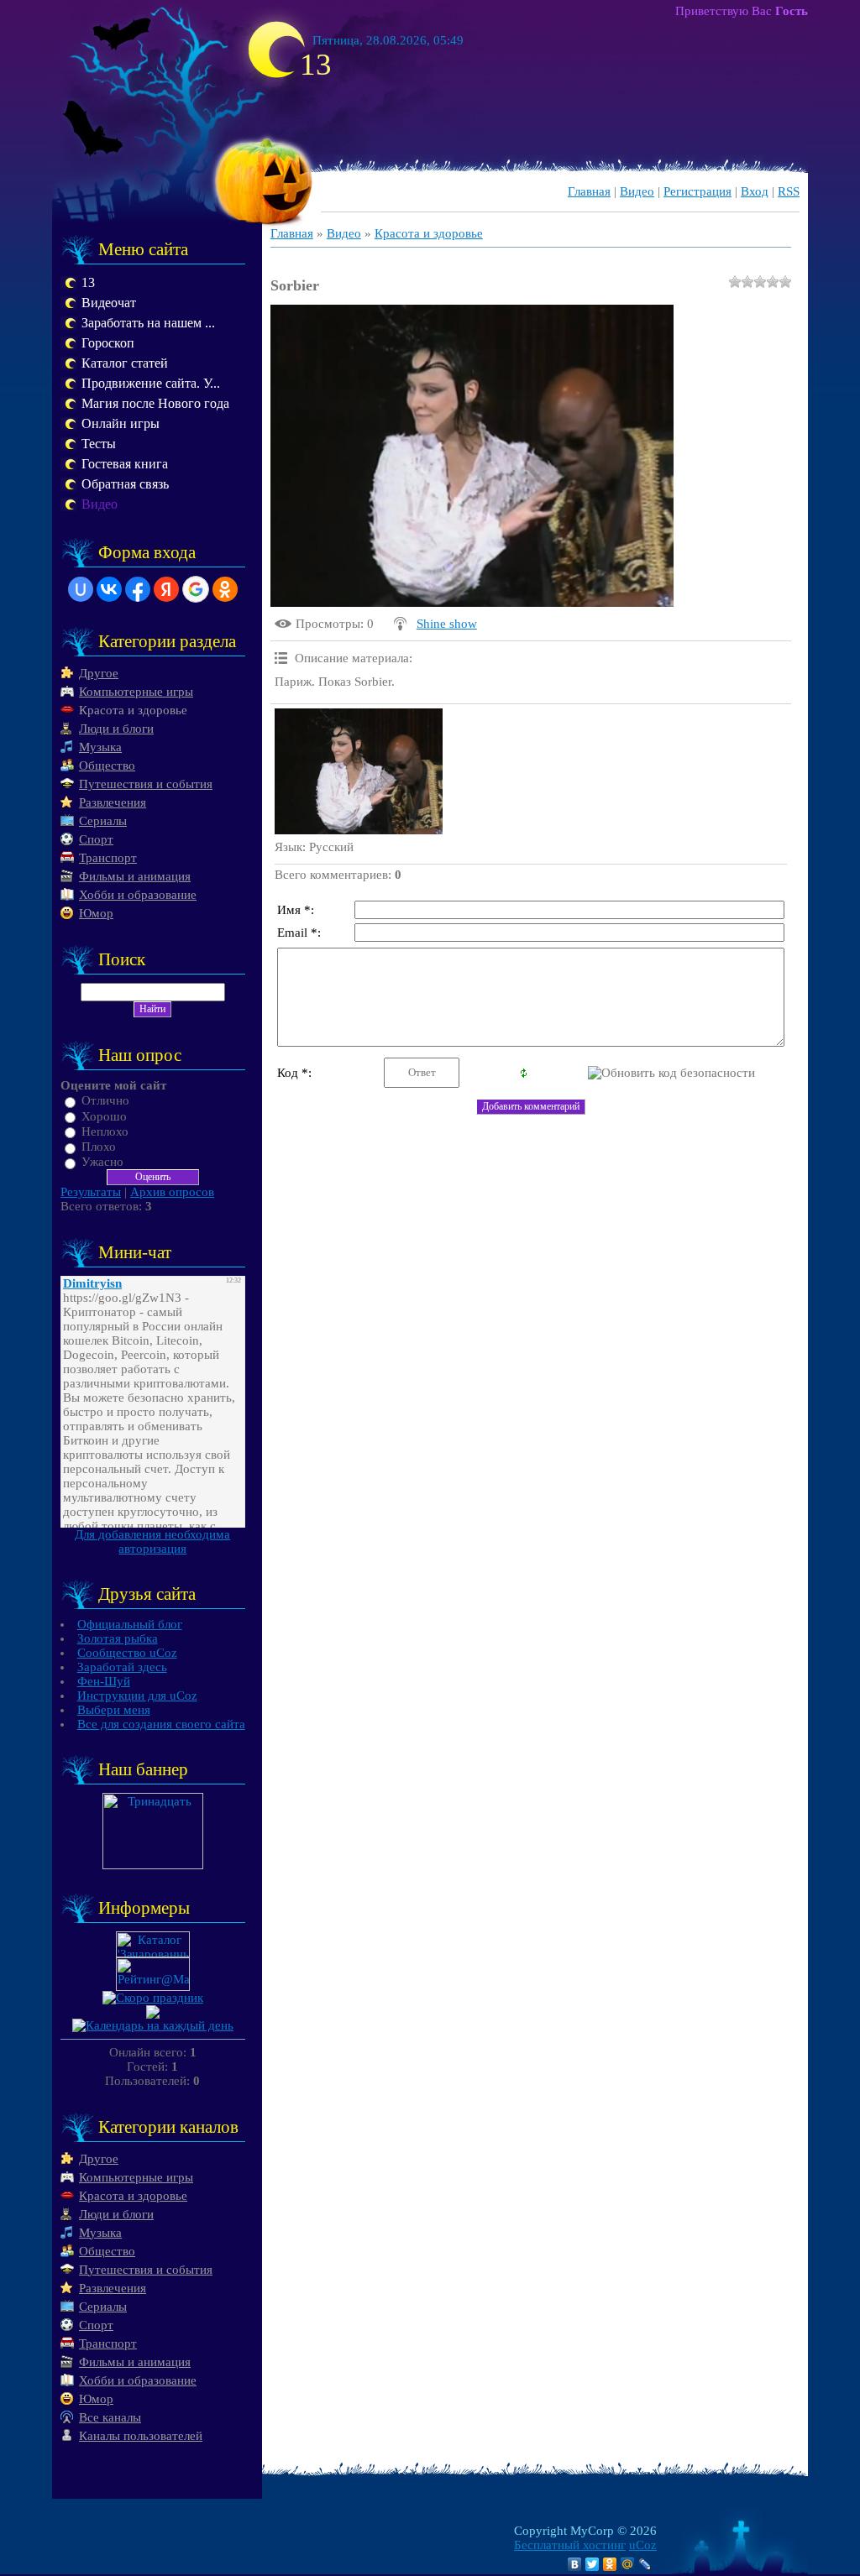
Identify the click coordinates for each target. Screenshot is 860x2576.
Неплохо (105, 1131)
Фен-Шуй (104, 1681)
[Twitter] (593, 2564)
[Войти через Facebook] (138, 589)
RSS (789, 191)
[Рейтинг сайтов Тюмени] (153, 2014)
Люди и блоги (116, 729)
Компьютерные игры (136, 692)
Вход (755, 191)
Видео (637, 191)
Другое (99, 673)
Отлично (105, 1101)
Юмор (96, 913)
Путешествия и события (146, 784)
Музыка (100, 747)
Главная (589, 191)
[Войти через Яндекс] (166, 589)
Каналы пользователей (141, 2436)
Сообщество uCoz (127, 1653)
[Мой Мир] (628, 2564)
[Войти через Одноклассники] (225, 589)
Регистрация (697, 191)
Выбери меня (114, 1710)
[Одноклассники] (610, 2564)
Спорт (96, 839)
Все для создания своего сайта (161, 1724)
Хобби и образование (138, 895)
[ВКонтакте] (575, 2564)
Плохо (99, 1147)
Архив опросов (172, 1192)
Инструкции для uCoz (137, 1696)
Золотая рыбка (118, 1638)
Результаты (91, 1192)
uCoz (643, 2545)
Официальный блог (130, 1624)
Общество (107, 765)
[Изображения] (359, 771)
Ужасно (102, 1162)
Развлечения (113, 802)
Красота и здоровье (133, 710)
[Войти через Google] (196, 589)
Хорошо (104, 1116)
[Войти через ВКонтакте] (109, 589)
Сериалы (103, 821)
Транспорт (108, 858)
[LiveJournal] (645, 2564)
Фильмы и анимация (135, 876)
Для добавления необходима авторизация (152, 1541)
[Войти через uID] (81, 589)
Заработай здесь (122, 1667)
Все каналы (110, 2417)
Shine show (447, 624)
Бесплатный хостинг (570, 2545)
